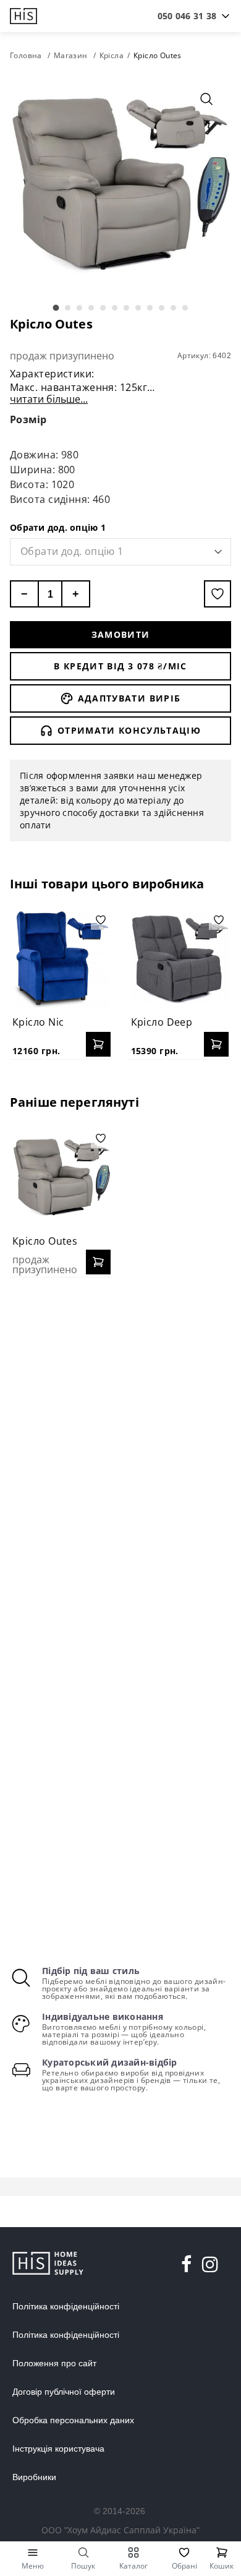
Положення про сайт (54, 2363)
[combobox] (187, 16)
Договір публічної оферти (64, 2392)
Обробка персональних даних (73, 2420)
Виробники (34, 2477)
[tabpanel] (120, 185)
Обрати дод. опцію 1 (58, 527)
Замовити (121, 634)
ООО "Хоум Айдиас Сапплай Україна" (120, 2530)
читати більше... (49, 399)
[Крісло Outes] (61, 1178)
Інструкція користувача (58, 2449)
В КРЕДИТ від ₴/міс (120, 666)
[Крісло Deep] (180, 959)
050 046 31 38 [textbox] (187, 16)
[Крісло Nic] (61, 959)
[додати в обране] (218, 594)
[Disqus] (120, 1446)
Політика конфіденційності (66, 2306)
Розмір (28, 419)
